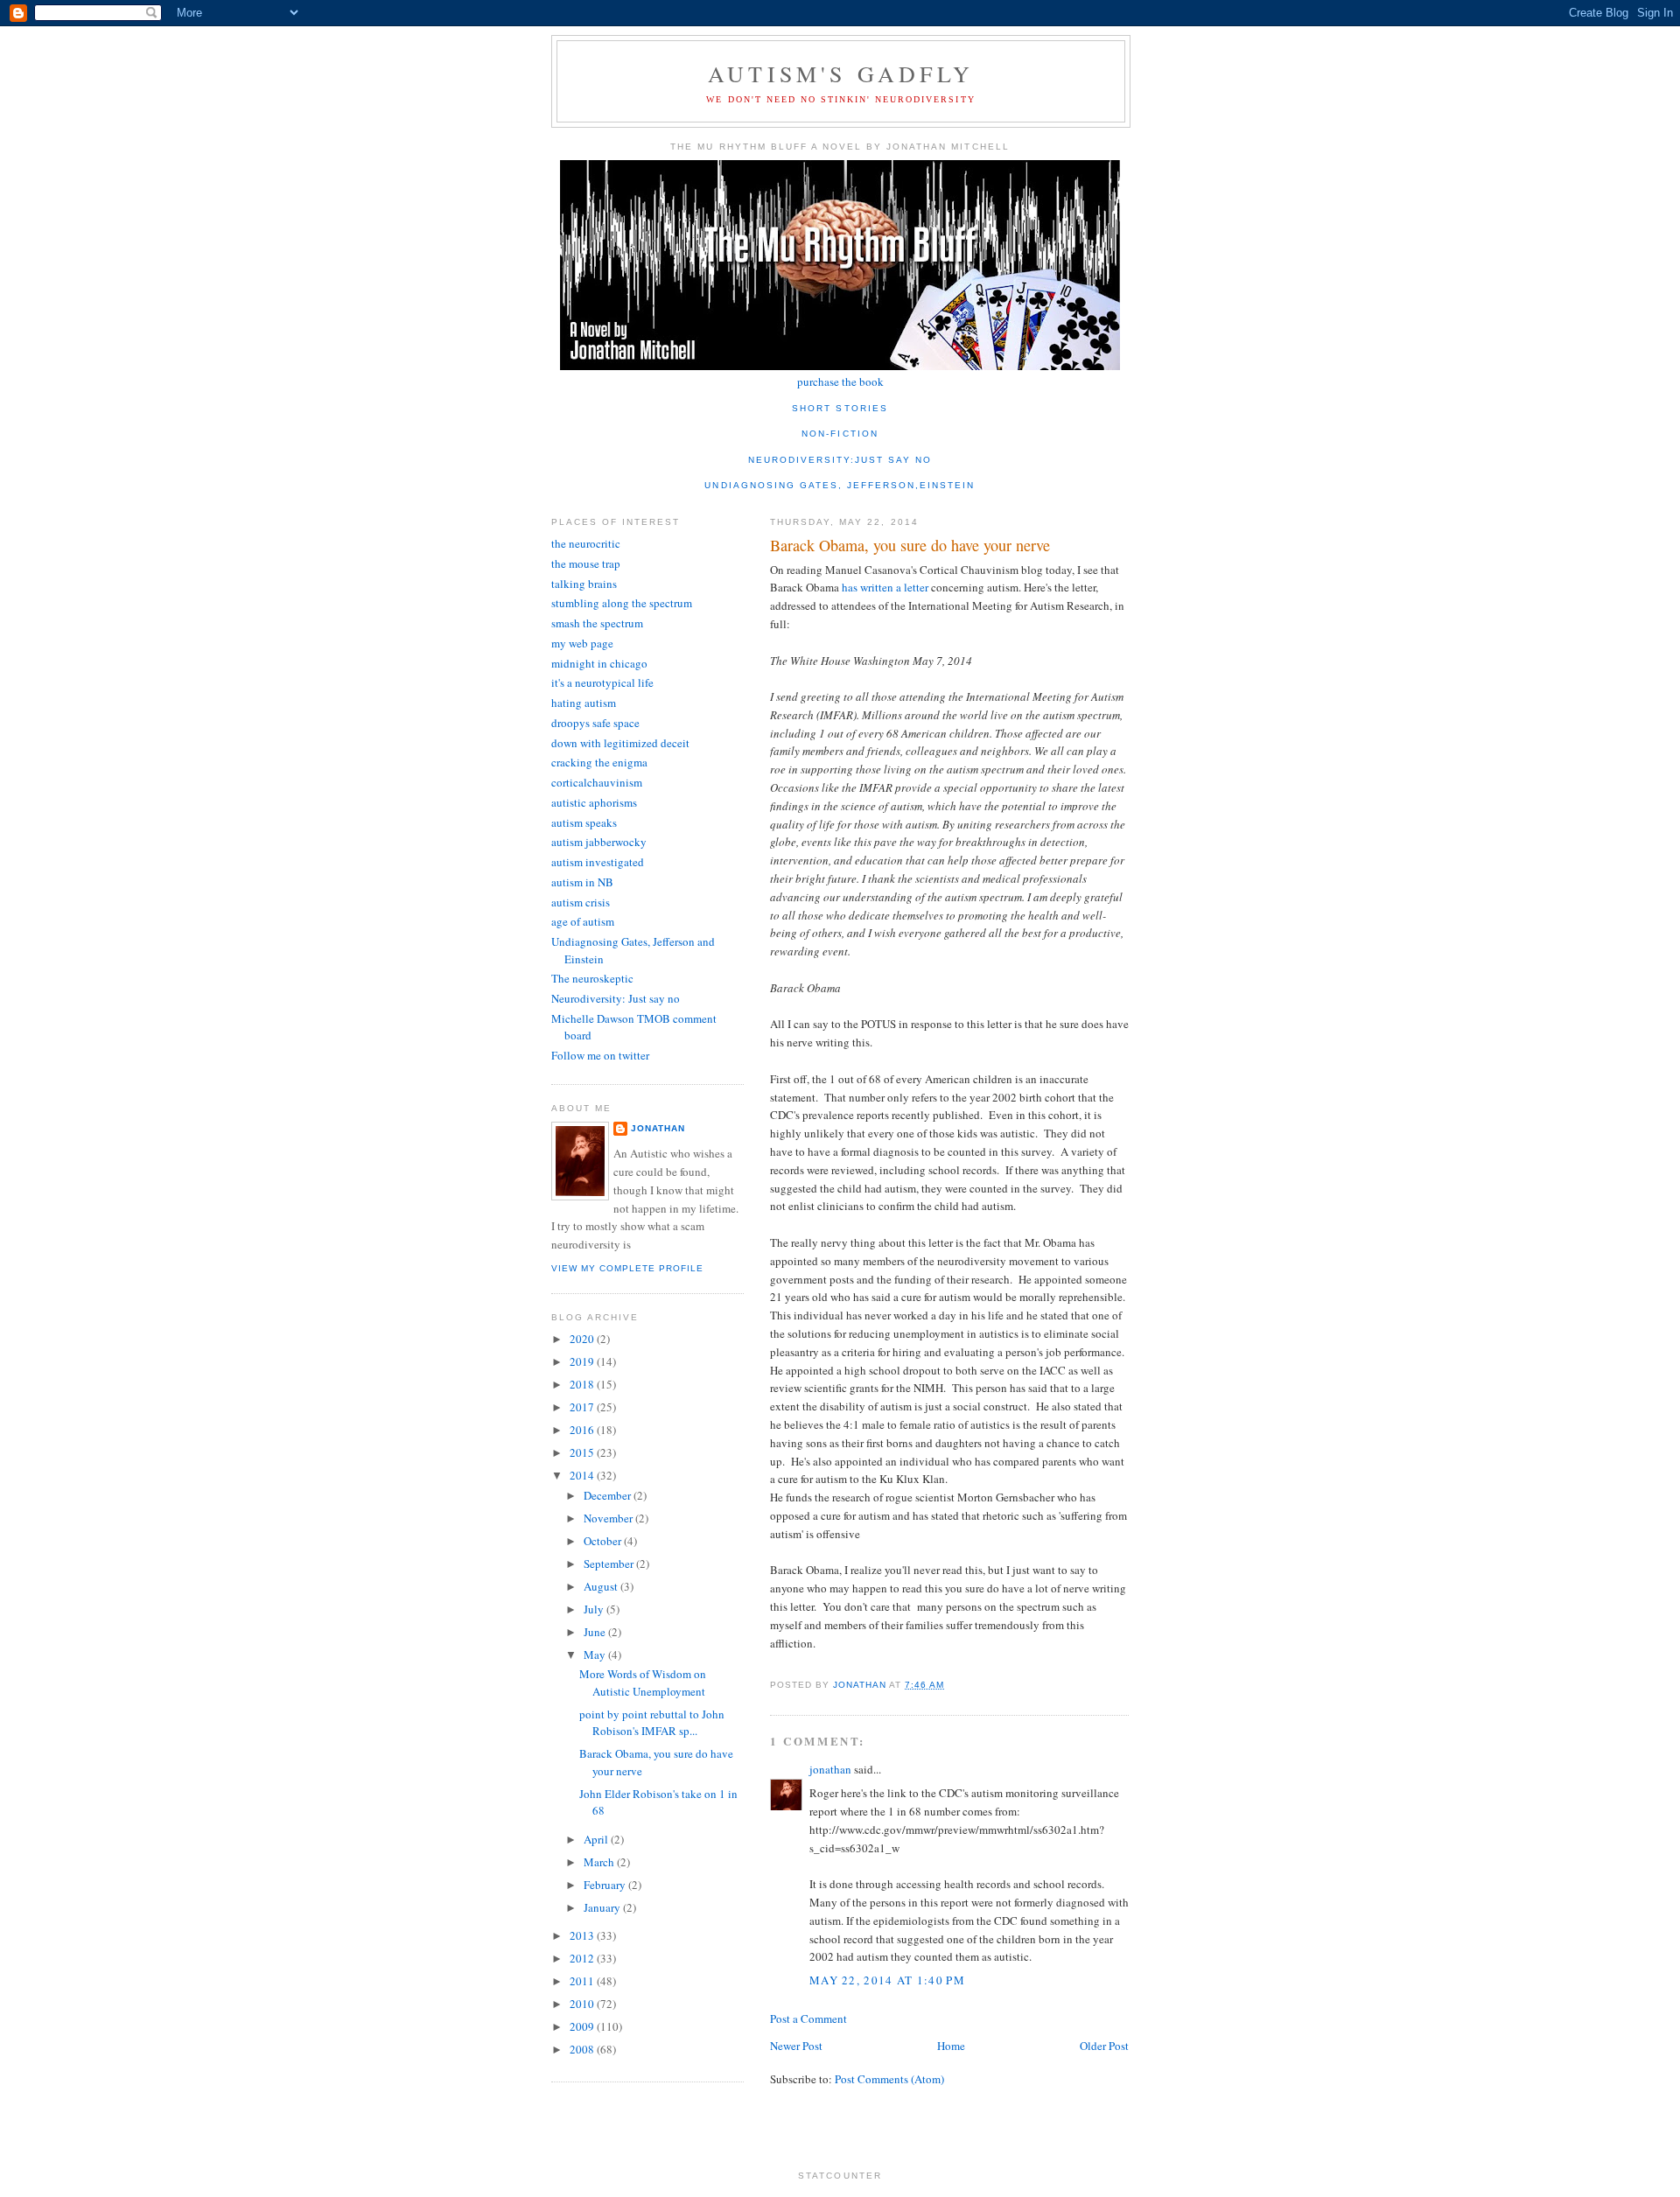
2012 (583, 1958)
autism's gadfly (841, 73)
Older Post (1104, 2046)
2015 (583, 1452)
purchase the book (840, 381)
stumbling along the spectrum (622, 603)
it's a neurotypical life (602, 682)
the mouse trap (586, 563)
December (609, 1495)
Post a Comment (808, 2019)
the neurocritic (586, 543)
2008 (583, 2049)
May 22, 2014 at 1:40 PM (887, 1980)
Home (951, 2046)
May (596, 1655)
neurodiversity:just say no (840, 460)
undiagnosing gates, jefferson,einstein (840, 485)
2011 (583, 1981)
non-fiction (840, 434)
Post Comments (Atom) (889, 2079)
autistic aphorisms (594, 802)
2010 (583, 2004)
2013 (583, 1935)
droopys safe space (595, 723)
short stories (840, 408)
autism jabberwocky (599, 842)
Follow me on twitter (600, 1055)
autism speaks (584, 822)
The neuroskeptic (592, 978)
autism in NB (582, 882)
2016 (583, 1430)
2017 (583, 1407)
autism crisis (581, 902)
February (606, 1885)
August (602, 1586)
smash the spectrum (597, 623)
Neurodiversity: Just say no (616, 998)
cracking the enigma (599, 762)
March (600, 1862)
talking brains (584, 584)
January (603, 1907)
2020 (583, 1339)
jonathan (830, 1769)
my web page (582, 643)
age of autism (583, 921)
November (609, 1518)
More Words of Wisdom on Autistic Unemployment (643, 1683)
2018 (583, 1384)
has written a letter (886, 587)
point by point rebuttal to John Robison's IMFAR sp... (652, 1723)
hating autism (584, 703)
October (604, 1541)
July (595, 1609)
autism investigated (598, 862)
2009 (583, 2026)
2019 (583, 1361)
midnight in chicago (599, 663)
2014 (583, 1475)
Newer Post (796, 2046)
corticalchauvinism (597, 782)
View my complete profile (627, 1268)
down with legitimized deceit (620, 743)
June (596, 1632)
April (597, 1839)
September (610, 1564)
